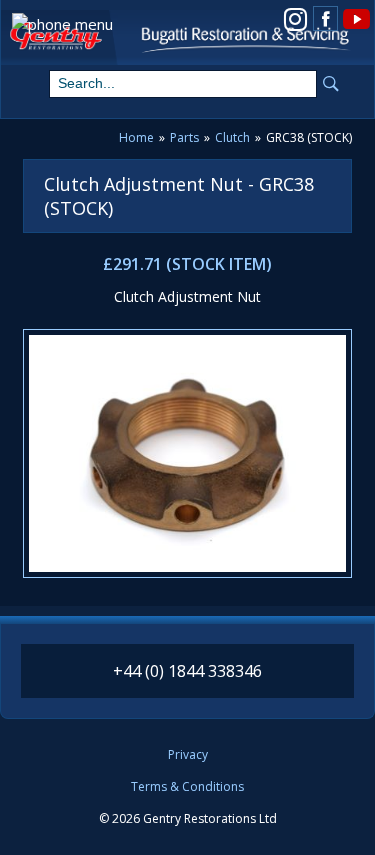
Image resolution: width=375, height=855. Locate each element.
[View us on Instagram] (295, 17)
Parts (184, 137)
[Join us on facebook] (325, 18)
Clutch (232, 137)
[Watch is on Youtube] (355, 17)
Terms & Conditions (187, 787)
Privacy (188, 755)
